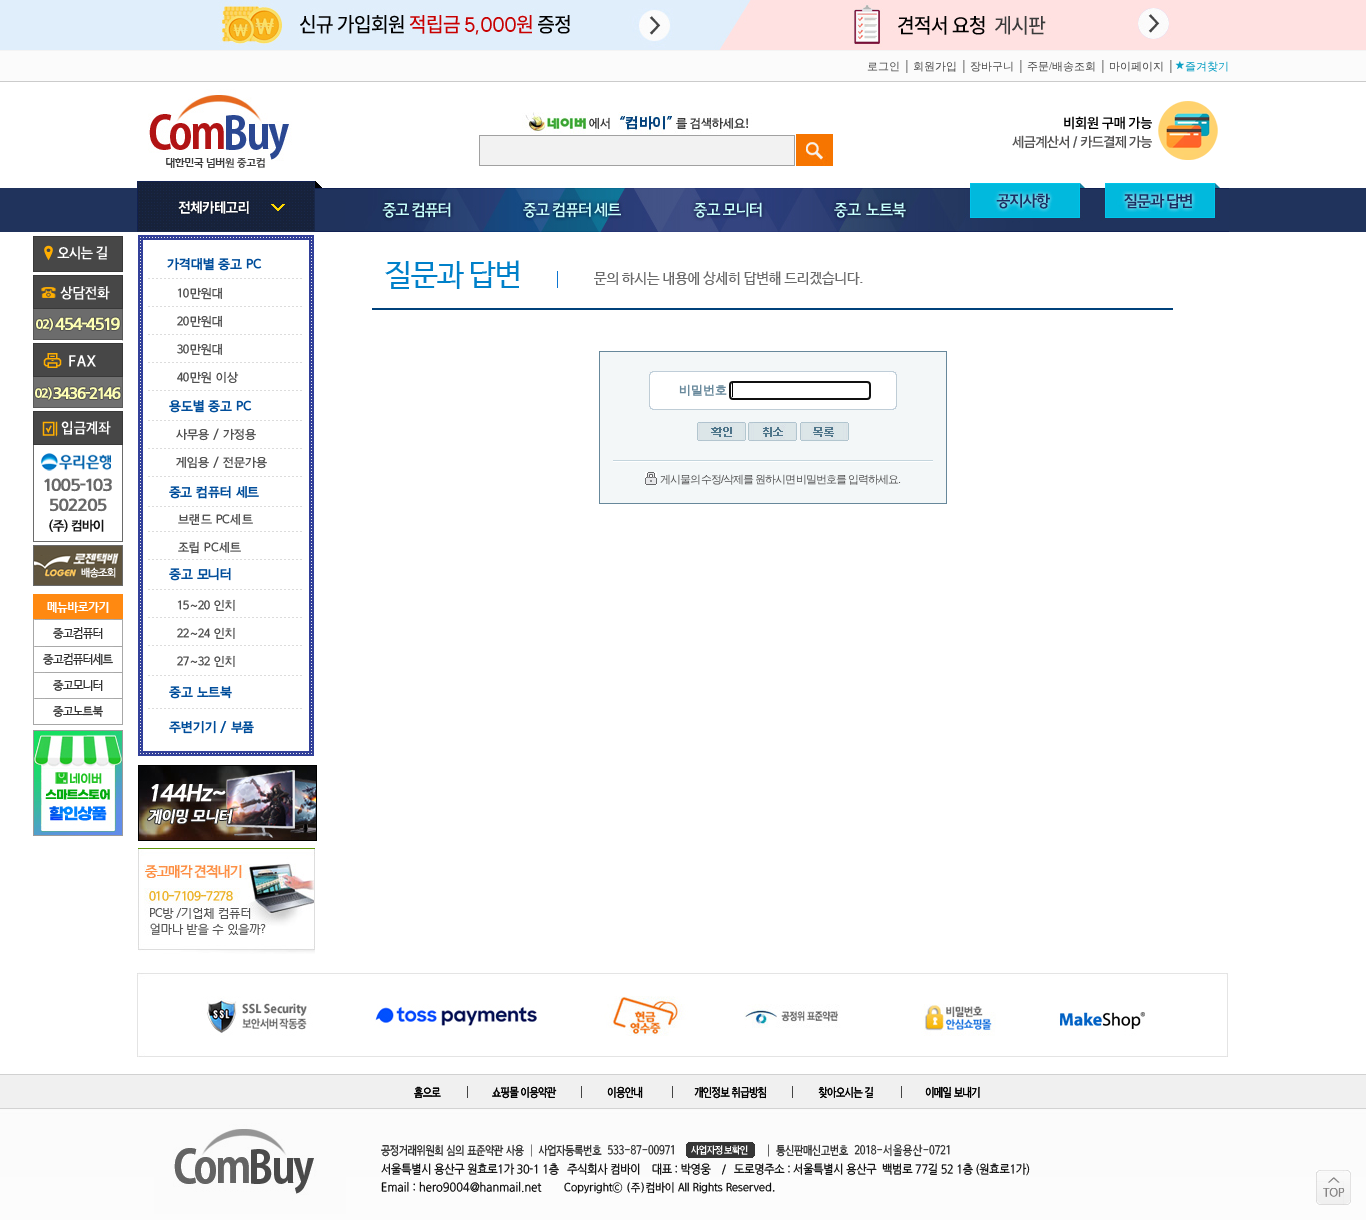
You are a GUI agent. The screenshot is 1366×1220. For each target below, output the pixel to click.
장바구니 (992, 66)
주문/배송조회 (1061, 66)
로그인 (883, 66)
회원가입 (935, 66)
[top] (1333, 1187)
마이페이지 (1136, 66)
